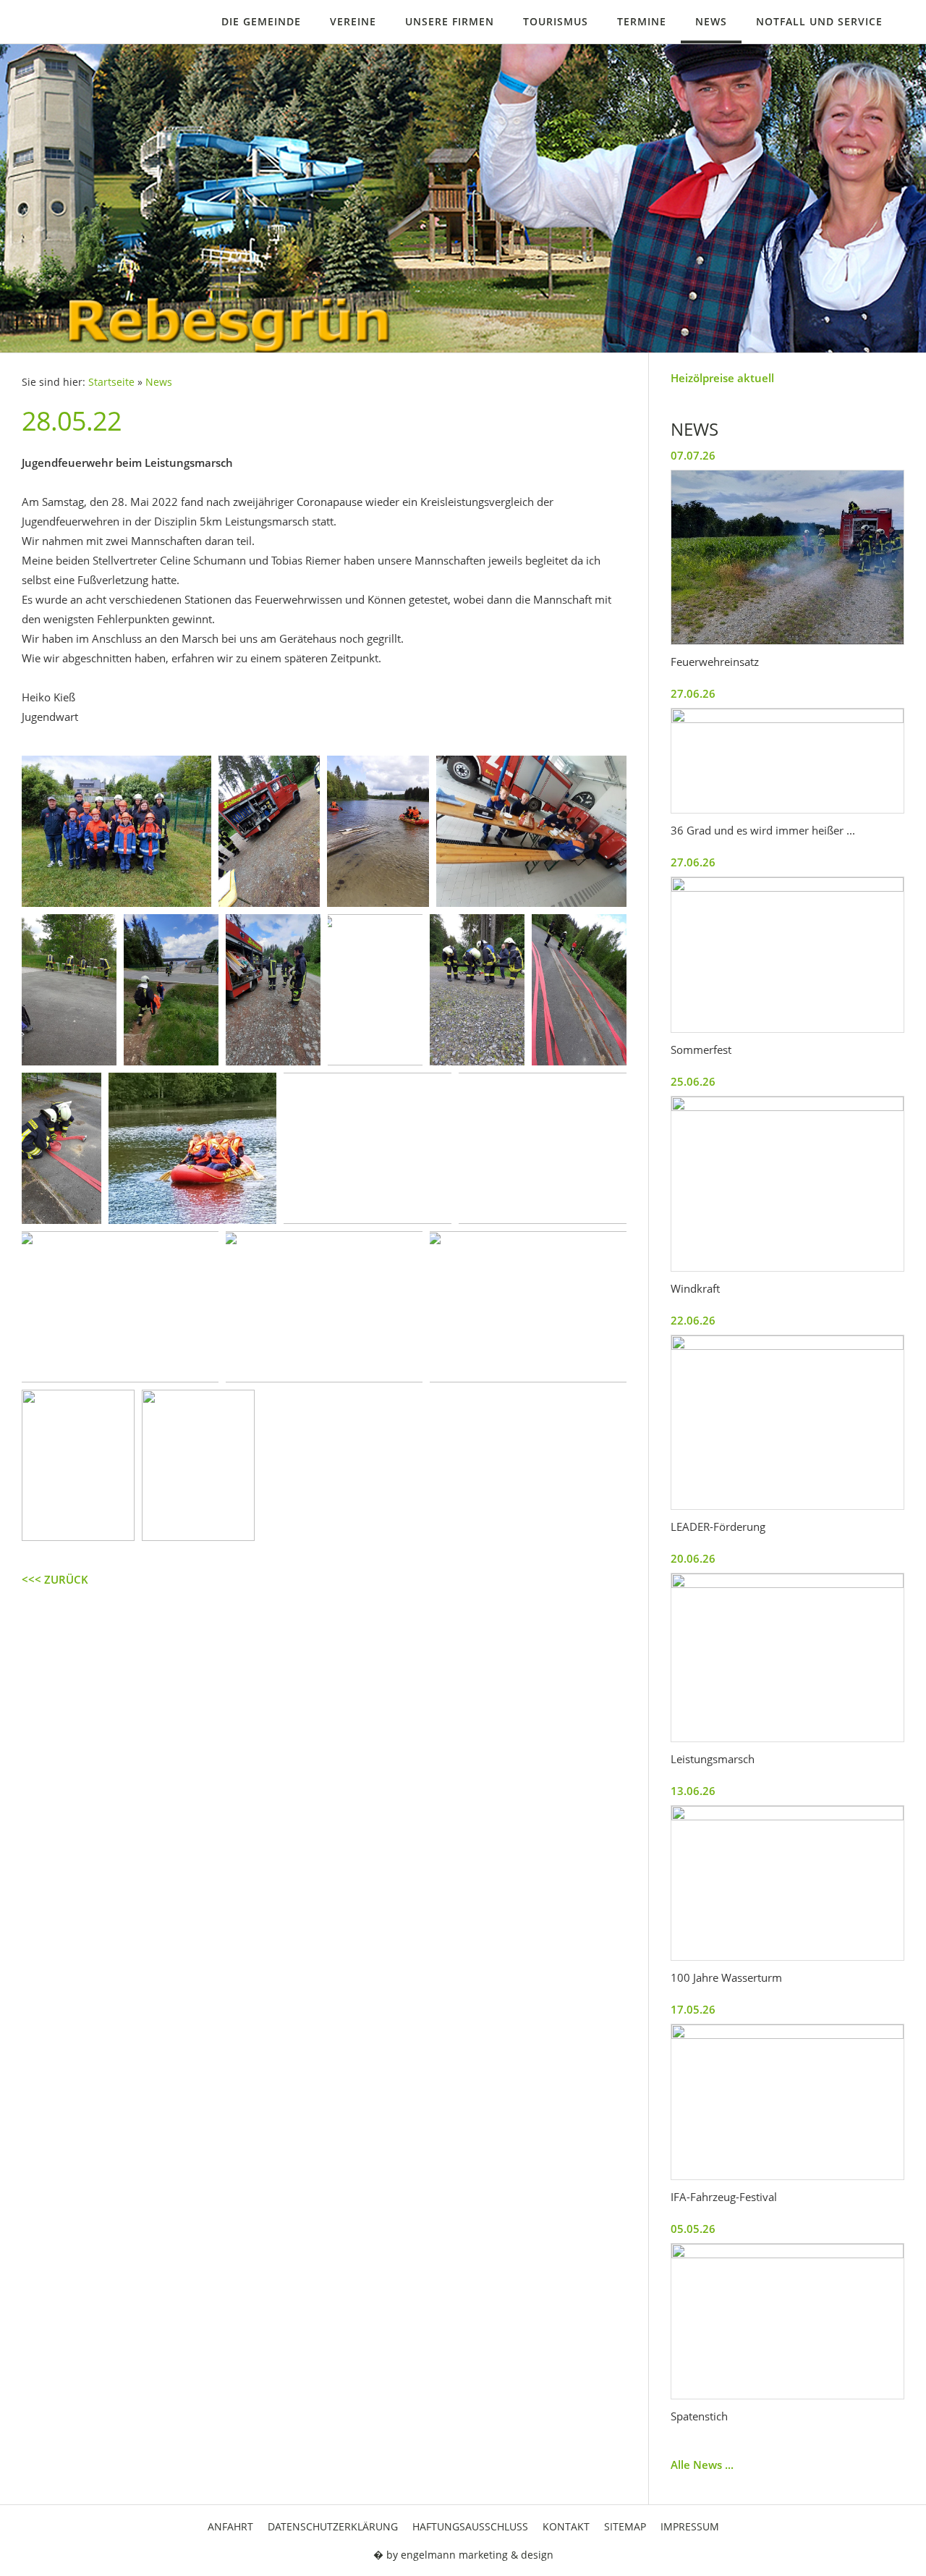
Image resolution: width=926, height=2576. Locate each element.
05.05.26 (693, 2229)
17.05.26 (693, 2009)
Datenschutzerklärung (333, 2526)
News (711, 21)
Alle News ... (702, 2465)
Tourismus (556, 21)
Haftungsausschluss (470, 2526)
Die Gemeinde (261, 21)
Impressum (690, 2526)
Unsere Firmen (450, 21)
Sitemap (625, 2526)
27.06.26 (693, 693)
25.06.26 (693, 1081)
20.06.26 (693, 1558)
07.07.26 (693, 455)
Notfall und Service (819, 21)
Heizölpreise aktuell (722, 378)
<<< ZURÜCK (55, 1579)
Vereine (353, 21)
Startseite (111, 382)
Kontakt (566, 2526)
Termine (642, 21)
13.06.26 (693, 1791)
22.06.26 (693, 1320)
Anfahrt (230, 2526)
